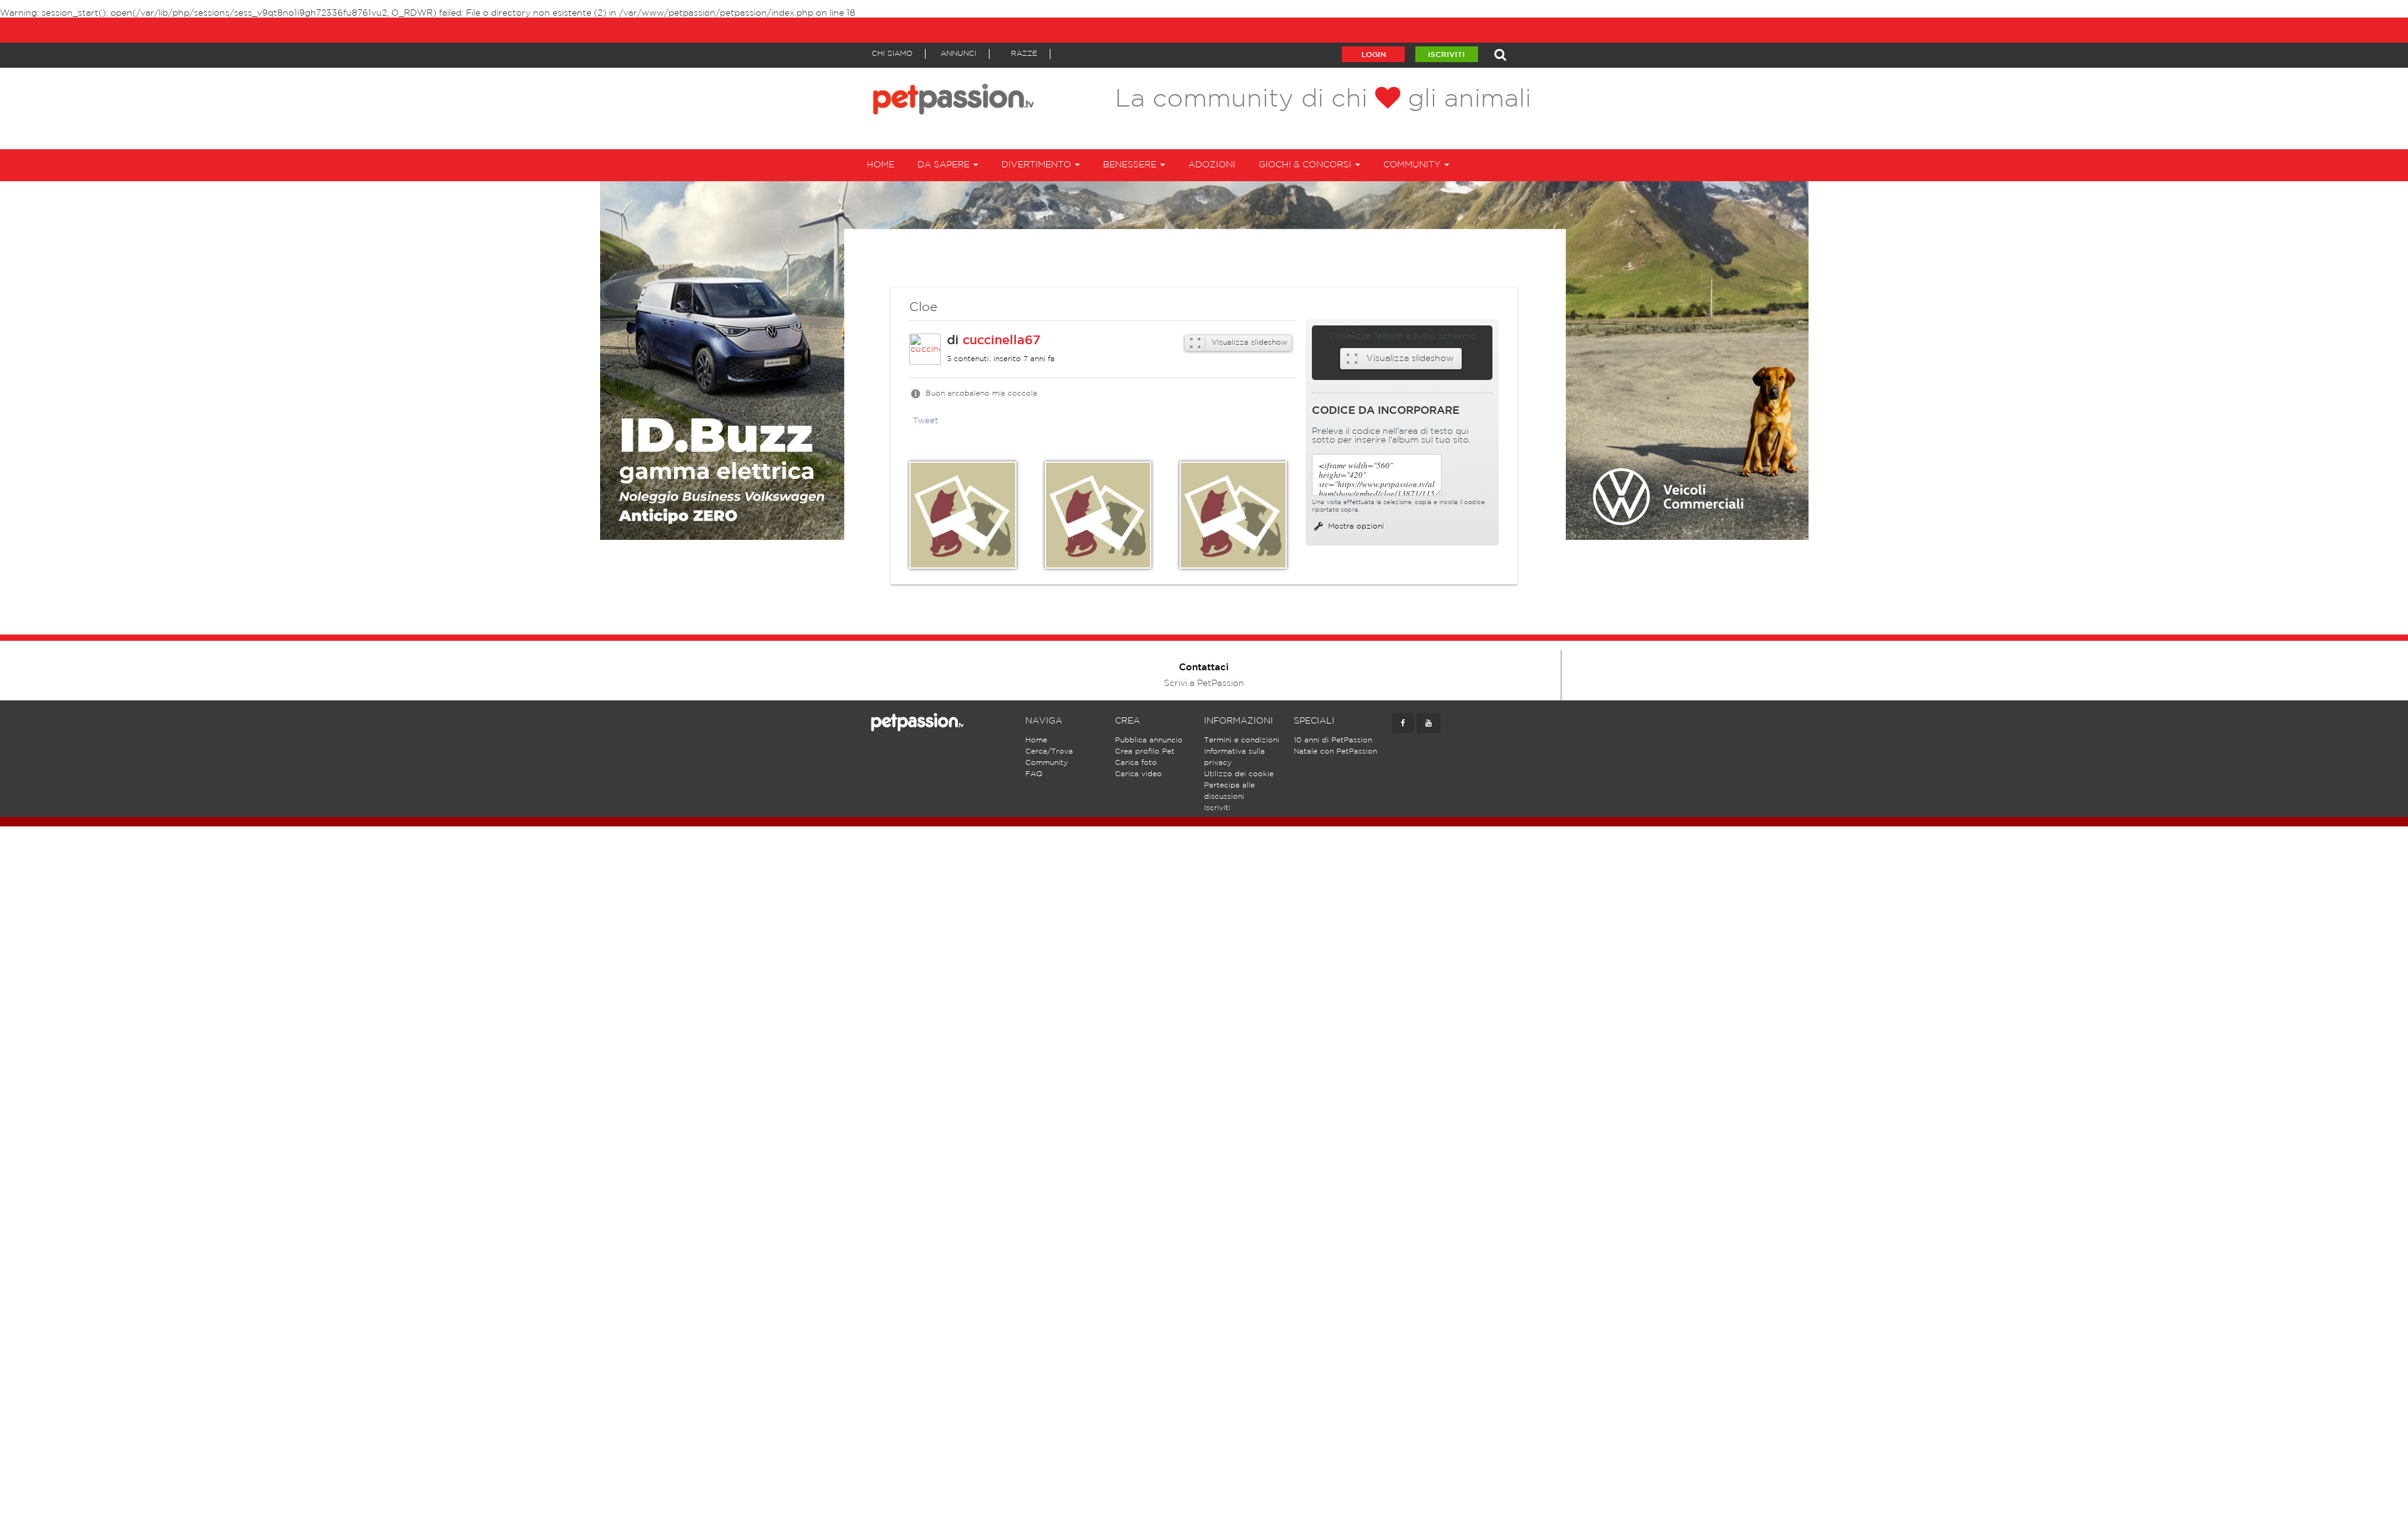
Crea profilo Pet (1145, 751)
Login (1374, 55)
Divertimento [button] (1038, 165)
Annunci (958, 54)
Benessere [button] (1131, 165)
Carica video (1138, 774)
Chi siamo (892, 54)
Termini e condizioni (1242, 740)
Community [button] (1413, 165)
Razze (1024, 54)
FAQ (1034, 774)
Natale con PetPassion (1335, 751)
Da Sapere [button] (945, 165)
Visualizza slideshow (1248, 343)
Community (1047, 763)
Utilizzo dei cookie (1239, 774)
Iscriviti (1446, 55)
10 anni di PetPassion (1333, 740)
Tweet (926, 421)
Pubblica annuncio (1149, 740)
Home (880, 165)
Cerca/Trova (1049, 751)
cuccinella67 (1001, 340)
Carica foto (1136, 763)
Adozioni (1212, 165)
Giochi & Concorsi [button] (1306, 165)
